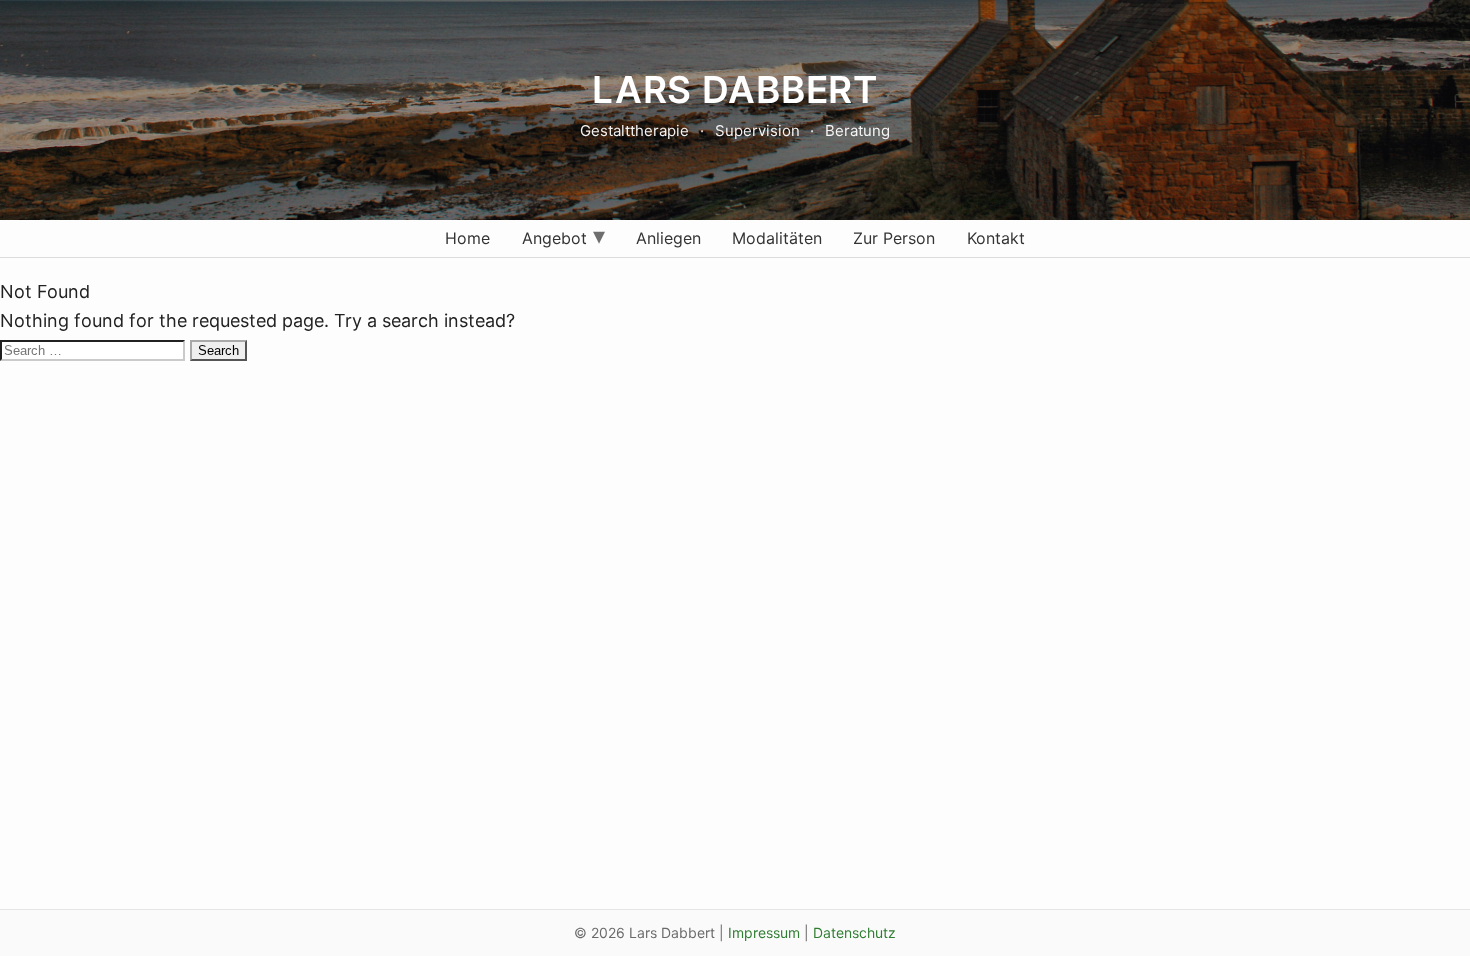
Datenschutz (854, 932)
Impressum (764, 932)
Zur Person (894, 238)
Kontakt (996, 238)
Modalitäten (777, 238)
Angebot (554, 238)
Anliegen (668, 238)
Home (467, 238)
